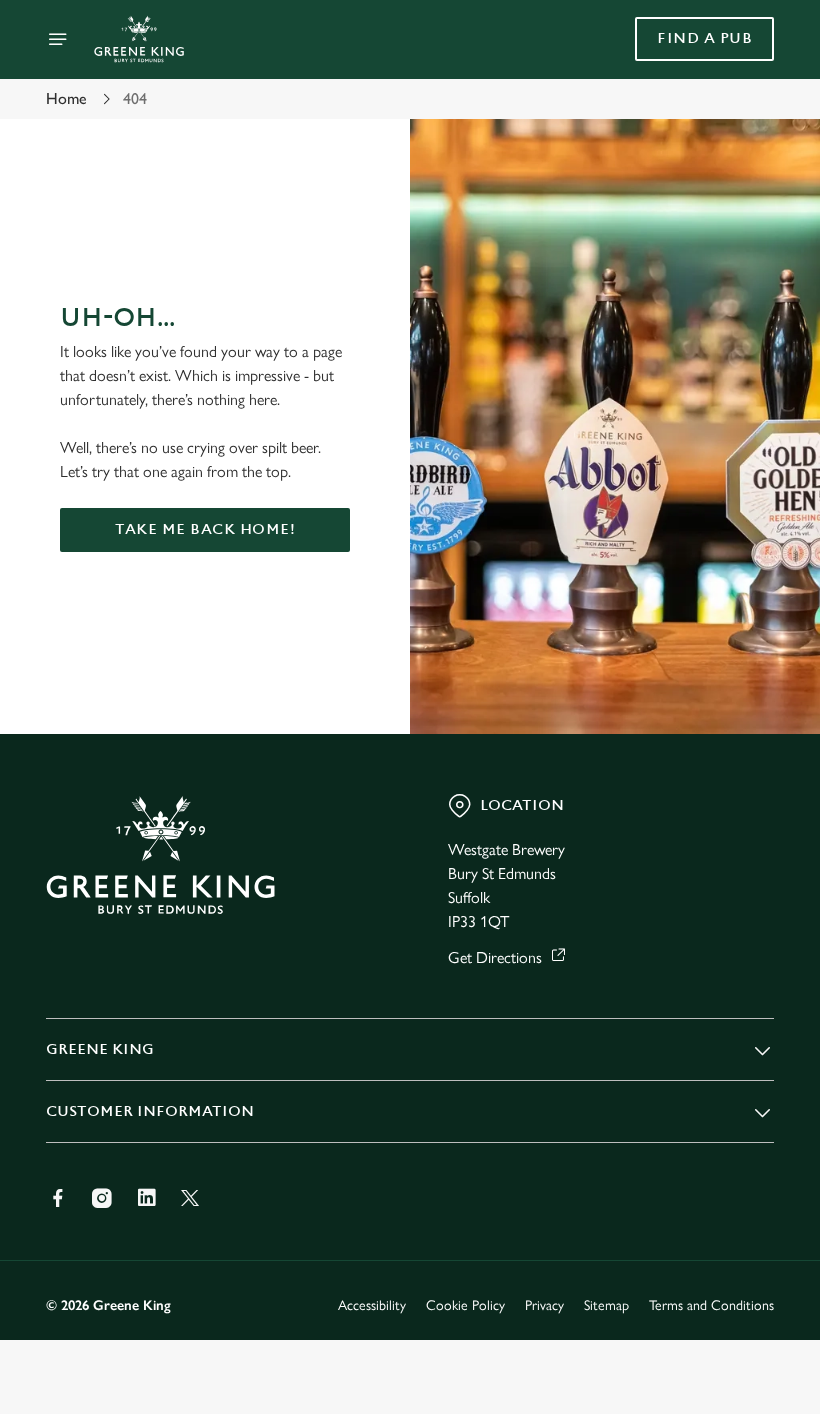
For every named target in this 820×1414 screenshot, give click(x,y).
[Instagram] (102, 1198)
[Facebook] (58, 1198)
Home (66, 98)
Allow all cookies (669, 914)
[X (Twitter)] (190, 1198)
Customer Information (150, 1111)
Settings (729, 850)
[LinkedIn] (146, 1198)
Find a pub (704, 38)
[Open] (58, 39)
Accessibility (372, 1305)
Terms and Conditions (711, 1305)
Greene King (100, 1049)
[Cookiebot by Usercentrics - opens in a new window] (709, 484)
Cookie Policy (465, 1305)
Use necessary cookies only (406, 914)
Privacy (544, 1305)
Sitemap (606, 1305)
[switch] (309, 777)
